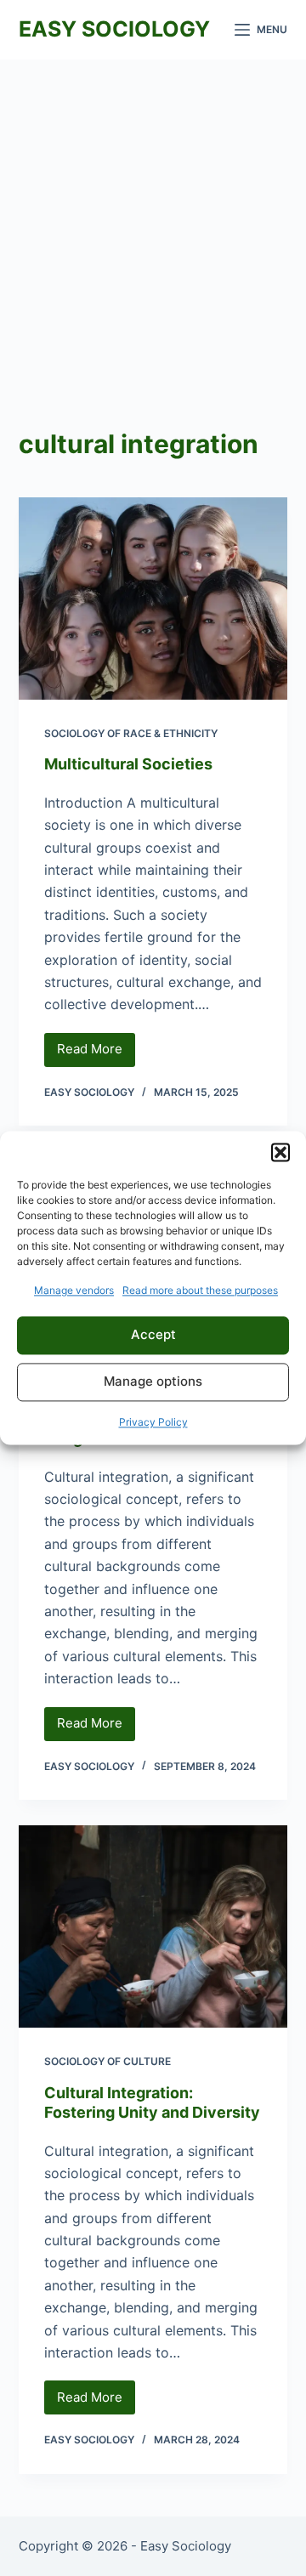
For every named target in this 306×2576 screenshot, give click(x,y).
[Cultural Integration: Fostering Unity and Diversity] (153, 1926)
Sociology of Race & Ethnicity (131, 733)
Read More (96, 1053)
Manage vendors (74, 1290)
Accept (153, 1335)
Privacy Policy (153, 1422)
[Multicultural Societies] (153, 599)
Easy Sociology (114, 29)
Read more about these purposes (200, 1290)
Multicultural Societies (128, 764)
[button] (280, 1152)
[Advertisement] (153, 221)
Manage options (153, 1382)
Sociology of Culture (108, 2061)
